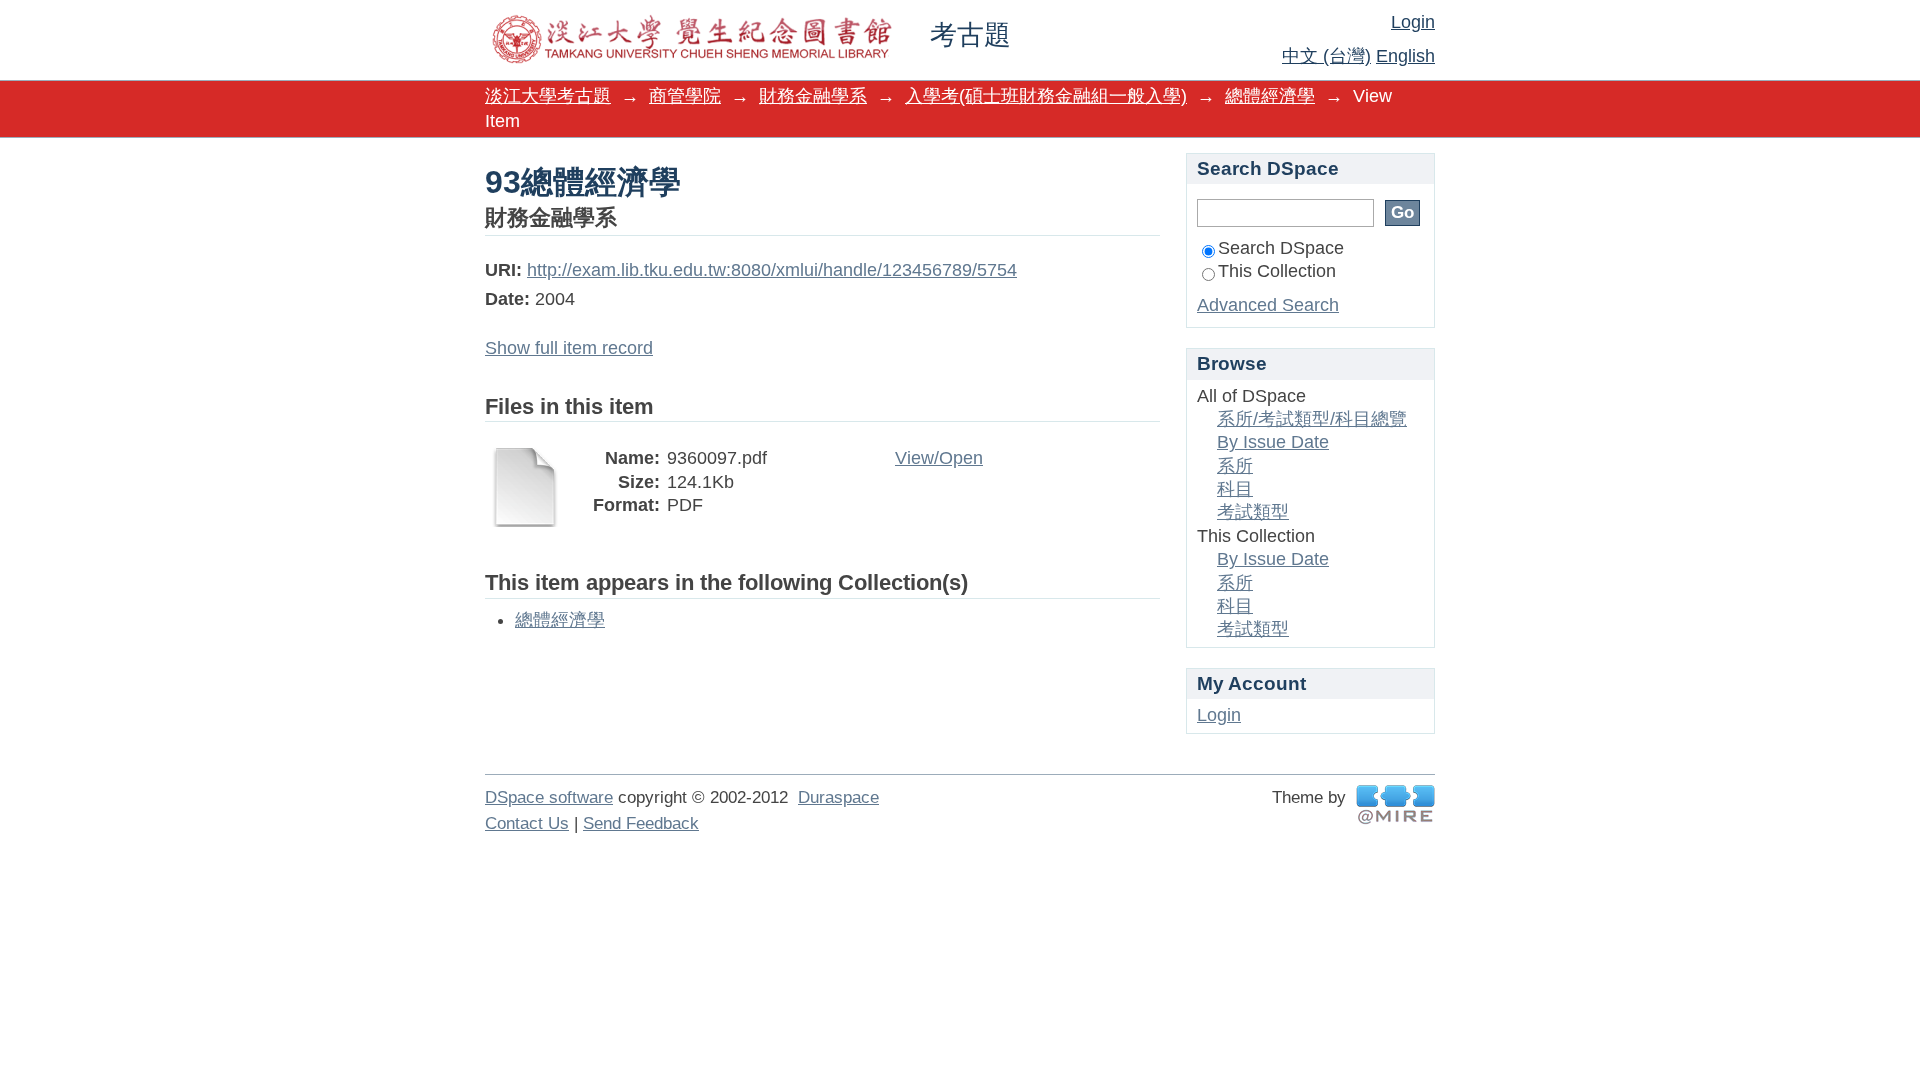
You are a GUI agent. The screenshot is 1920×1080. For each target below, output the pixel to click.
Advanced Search (1268, 305)
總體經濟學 (1270, 96)
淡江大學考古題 (548, 96)
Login (1413, 22)
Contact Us (527, 823)
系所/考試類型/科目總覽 (1312, 419)
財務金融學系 (813, 96)
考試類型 (1253, 512)
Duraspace (838, 797)
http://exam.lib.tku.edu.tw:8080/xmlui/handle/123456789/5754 (772, 270)
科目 (1235, 489)
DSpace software (549, 797)
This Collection (1277, 271)
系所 (1235, 466)
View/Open (939, 458)
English (1405, 56)
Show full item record (569, 348)
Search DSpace (1281, 248)
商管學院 (685, 96)
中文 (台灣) (1326, 56)
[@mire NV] (1395, 804)
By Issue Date (1273, 442)
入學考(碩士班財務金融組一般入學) (1046, 96)
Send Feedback (641, 823)
